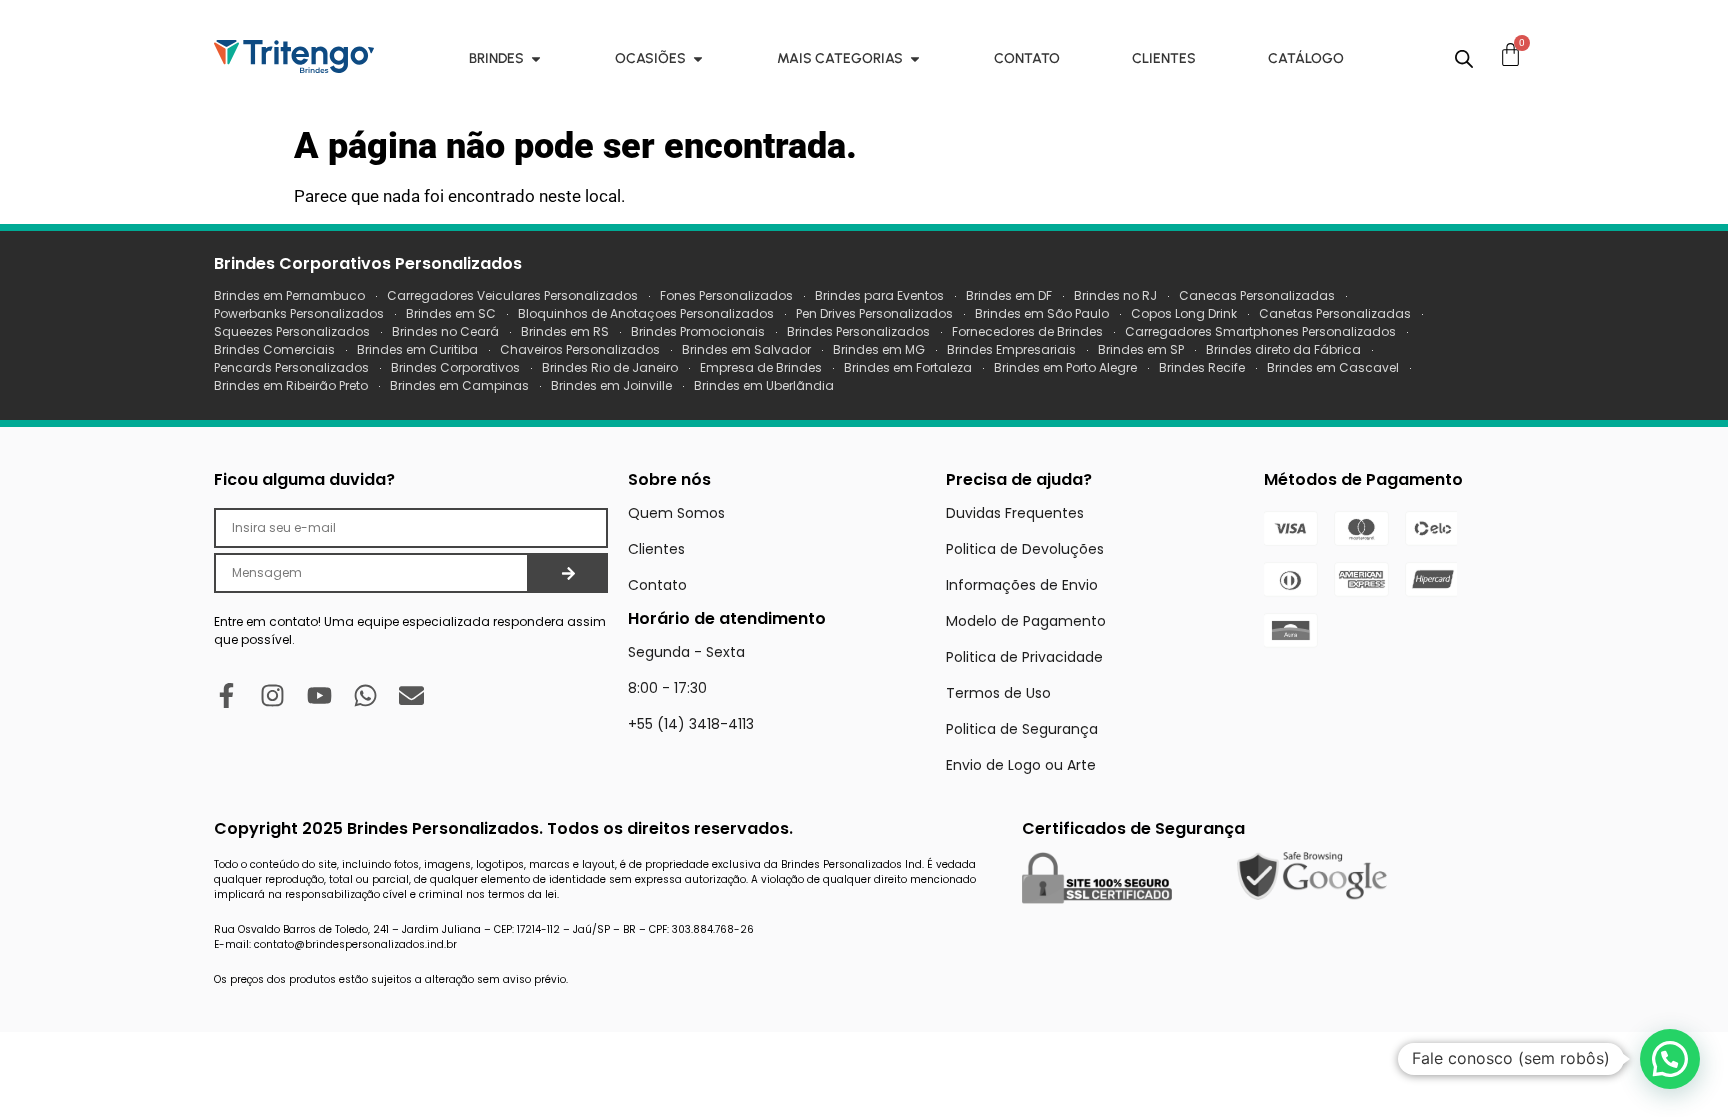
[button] (1670, 1059)
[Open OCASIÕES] (698, 58)
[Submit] (568, 573)
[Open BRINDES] (536, 58)
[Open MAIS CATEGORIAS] (915, 58)
